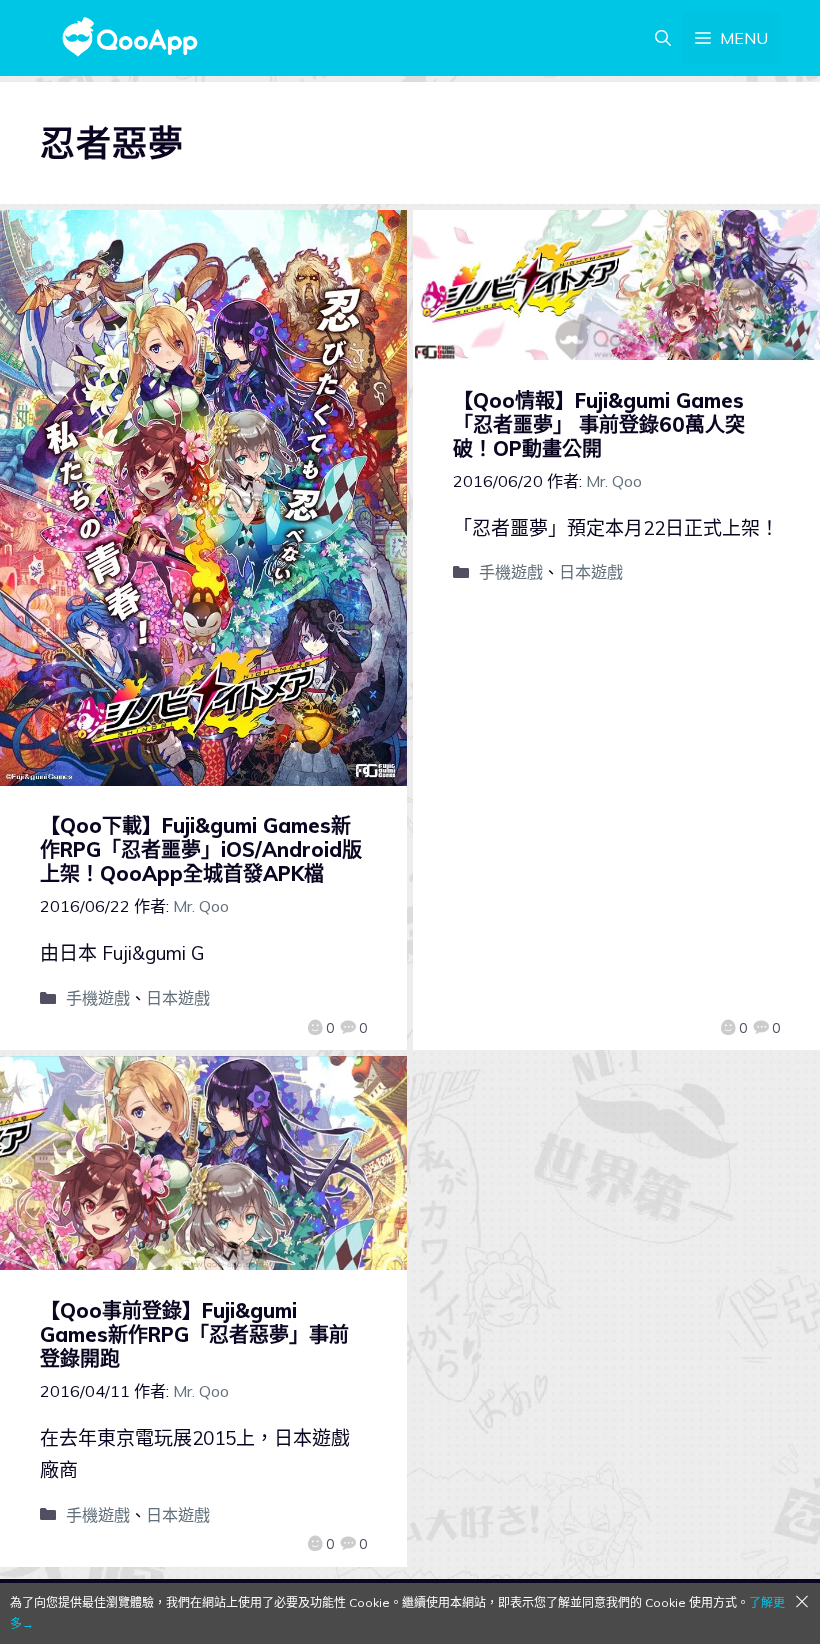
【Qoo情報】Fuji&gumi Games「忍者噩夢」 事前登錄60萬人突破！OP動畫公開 (599, 424)
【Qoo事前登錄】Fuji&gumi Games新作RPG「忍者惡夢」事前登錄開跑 (194, 1334)
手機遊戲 (98, 998)
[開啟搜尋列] (663, 38)
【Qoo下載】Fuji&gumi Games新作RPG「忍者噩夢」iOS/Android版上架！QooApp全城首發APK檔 (201, 849)
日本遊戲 (178, 998)
